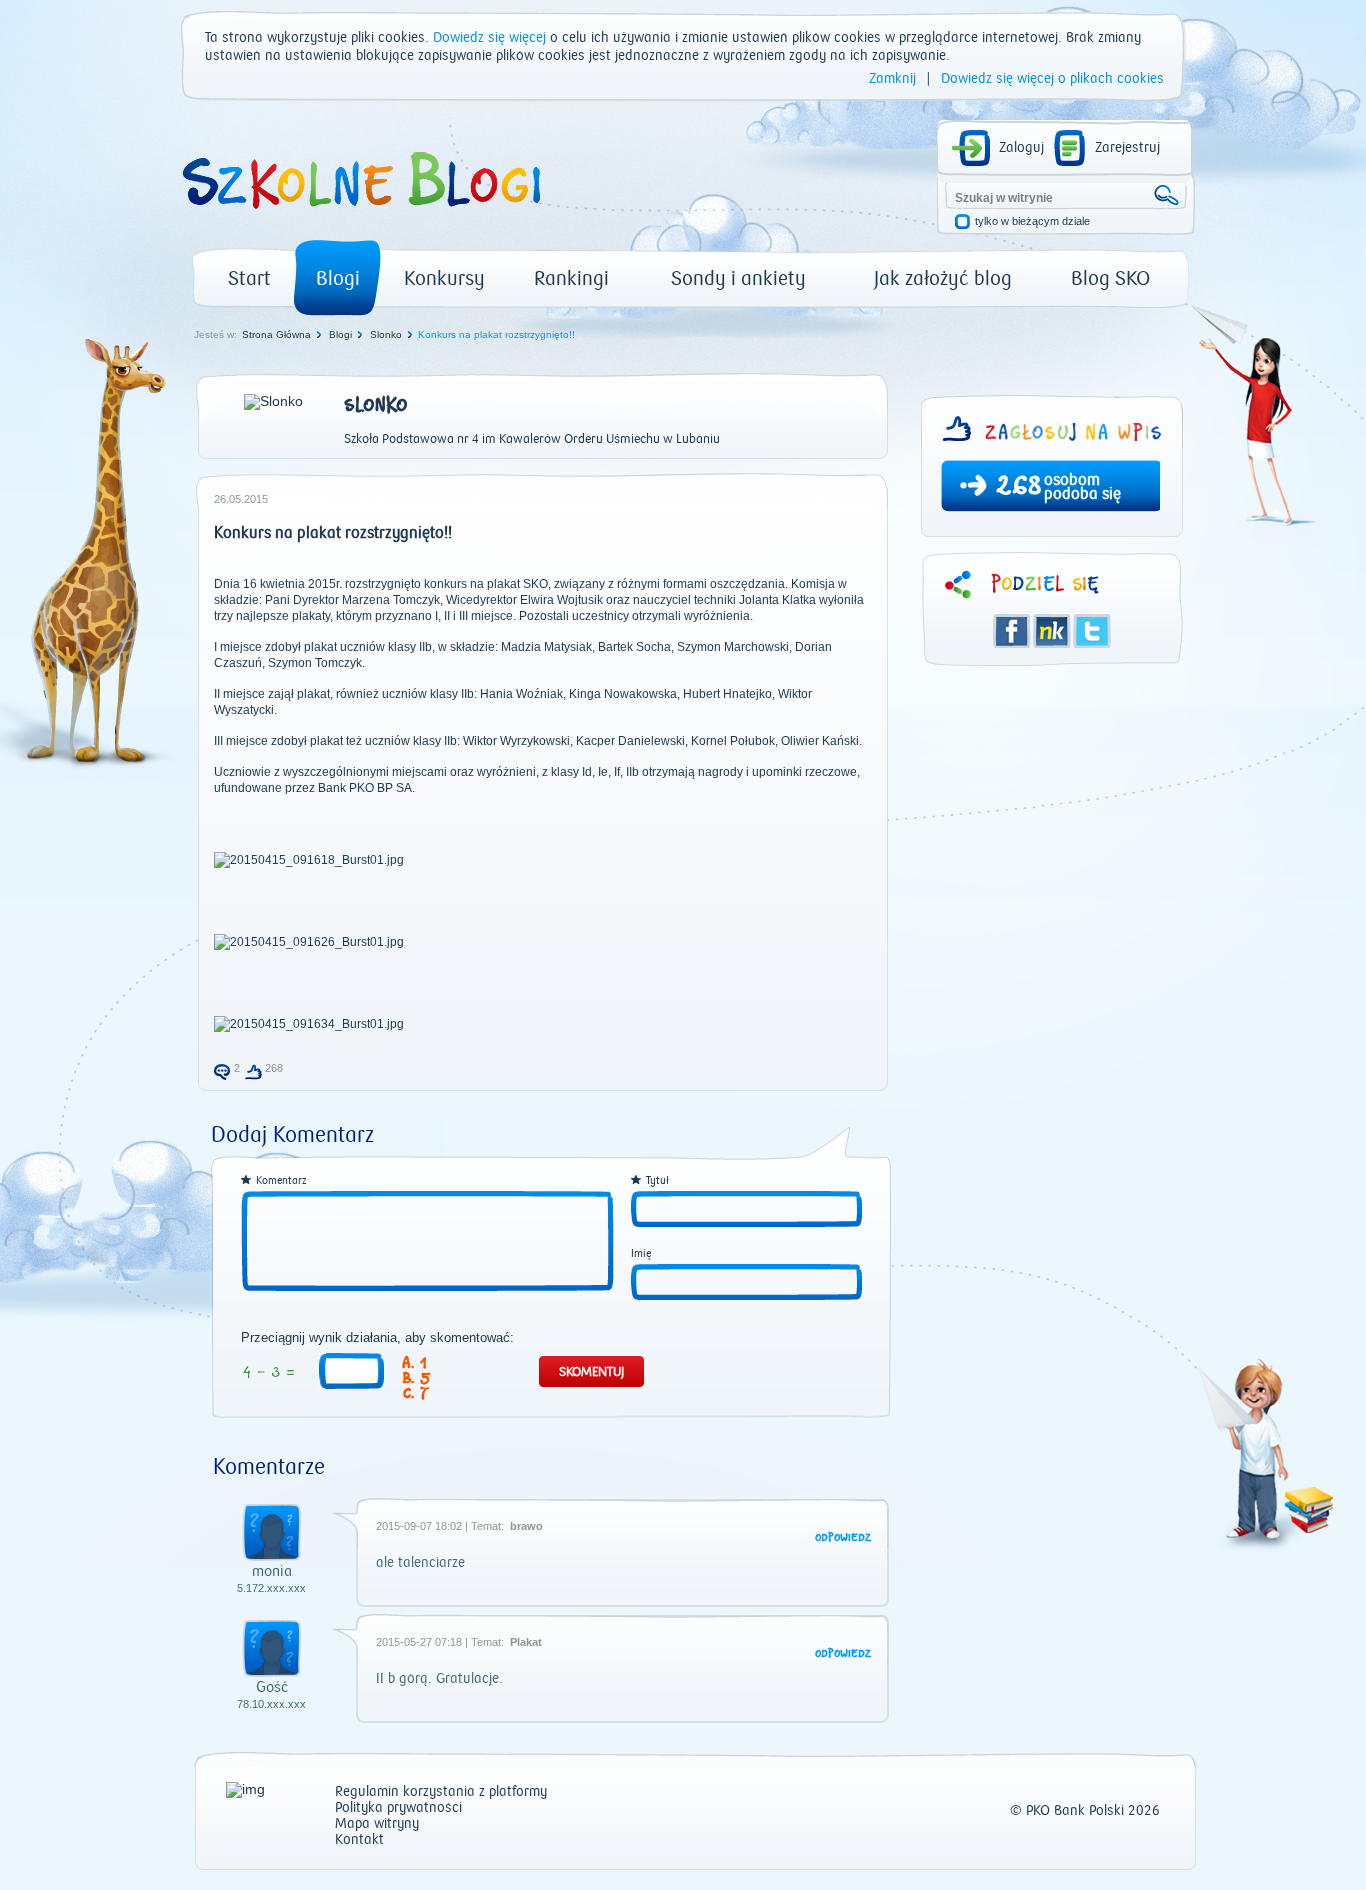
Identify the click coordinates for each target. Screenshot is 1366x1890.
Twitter (1092, 631)
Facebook (1012, 631)
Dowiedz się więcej (489, 38)
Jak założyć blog (943, 278)
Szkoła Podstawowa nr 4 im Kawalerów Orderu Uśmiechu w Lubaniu (532, 439)
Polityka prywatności (398, 1808)
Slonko (386, 334)
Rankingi (571, 278)
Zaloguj (1021, 148)
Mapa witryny (377, 1824)
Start (249, 278)
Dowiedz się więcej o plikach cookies (1052, 79)
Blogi (338, 278)
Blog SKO (1110, 278)
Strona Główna (276, 334)
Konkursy (444, 278)
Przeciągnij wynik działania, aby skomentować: (377, 1338)
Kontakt (359, 1840)
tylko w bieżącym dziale (1032, 221)
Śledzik (1052, 631)
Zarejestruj (1127, 148)
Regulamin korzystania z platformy (441, 1792)
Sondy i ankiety (738, 278)
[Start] (360, 216)
